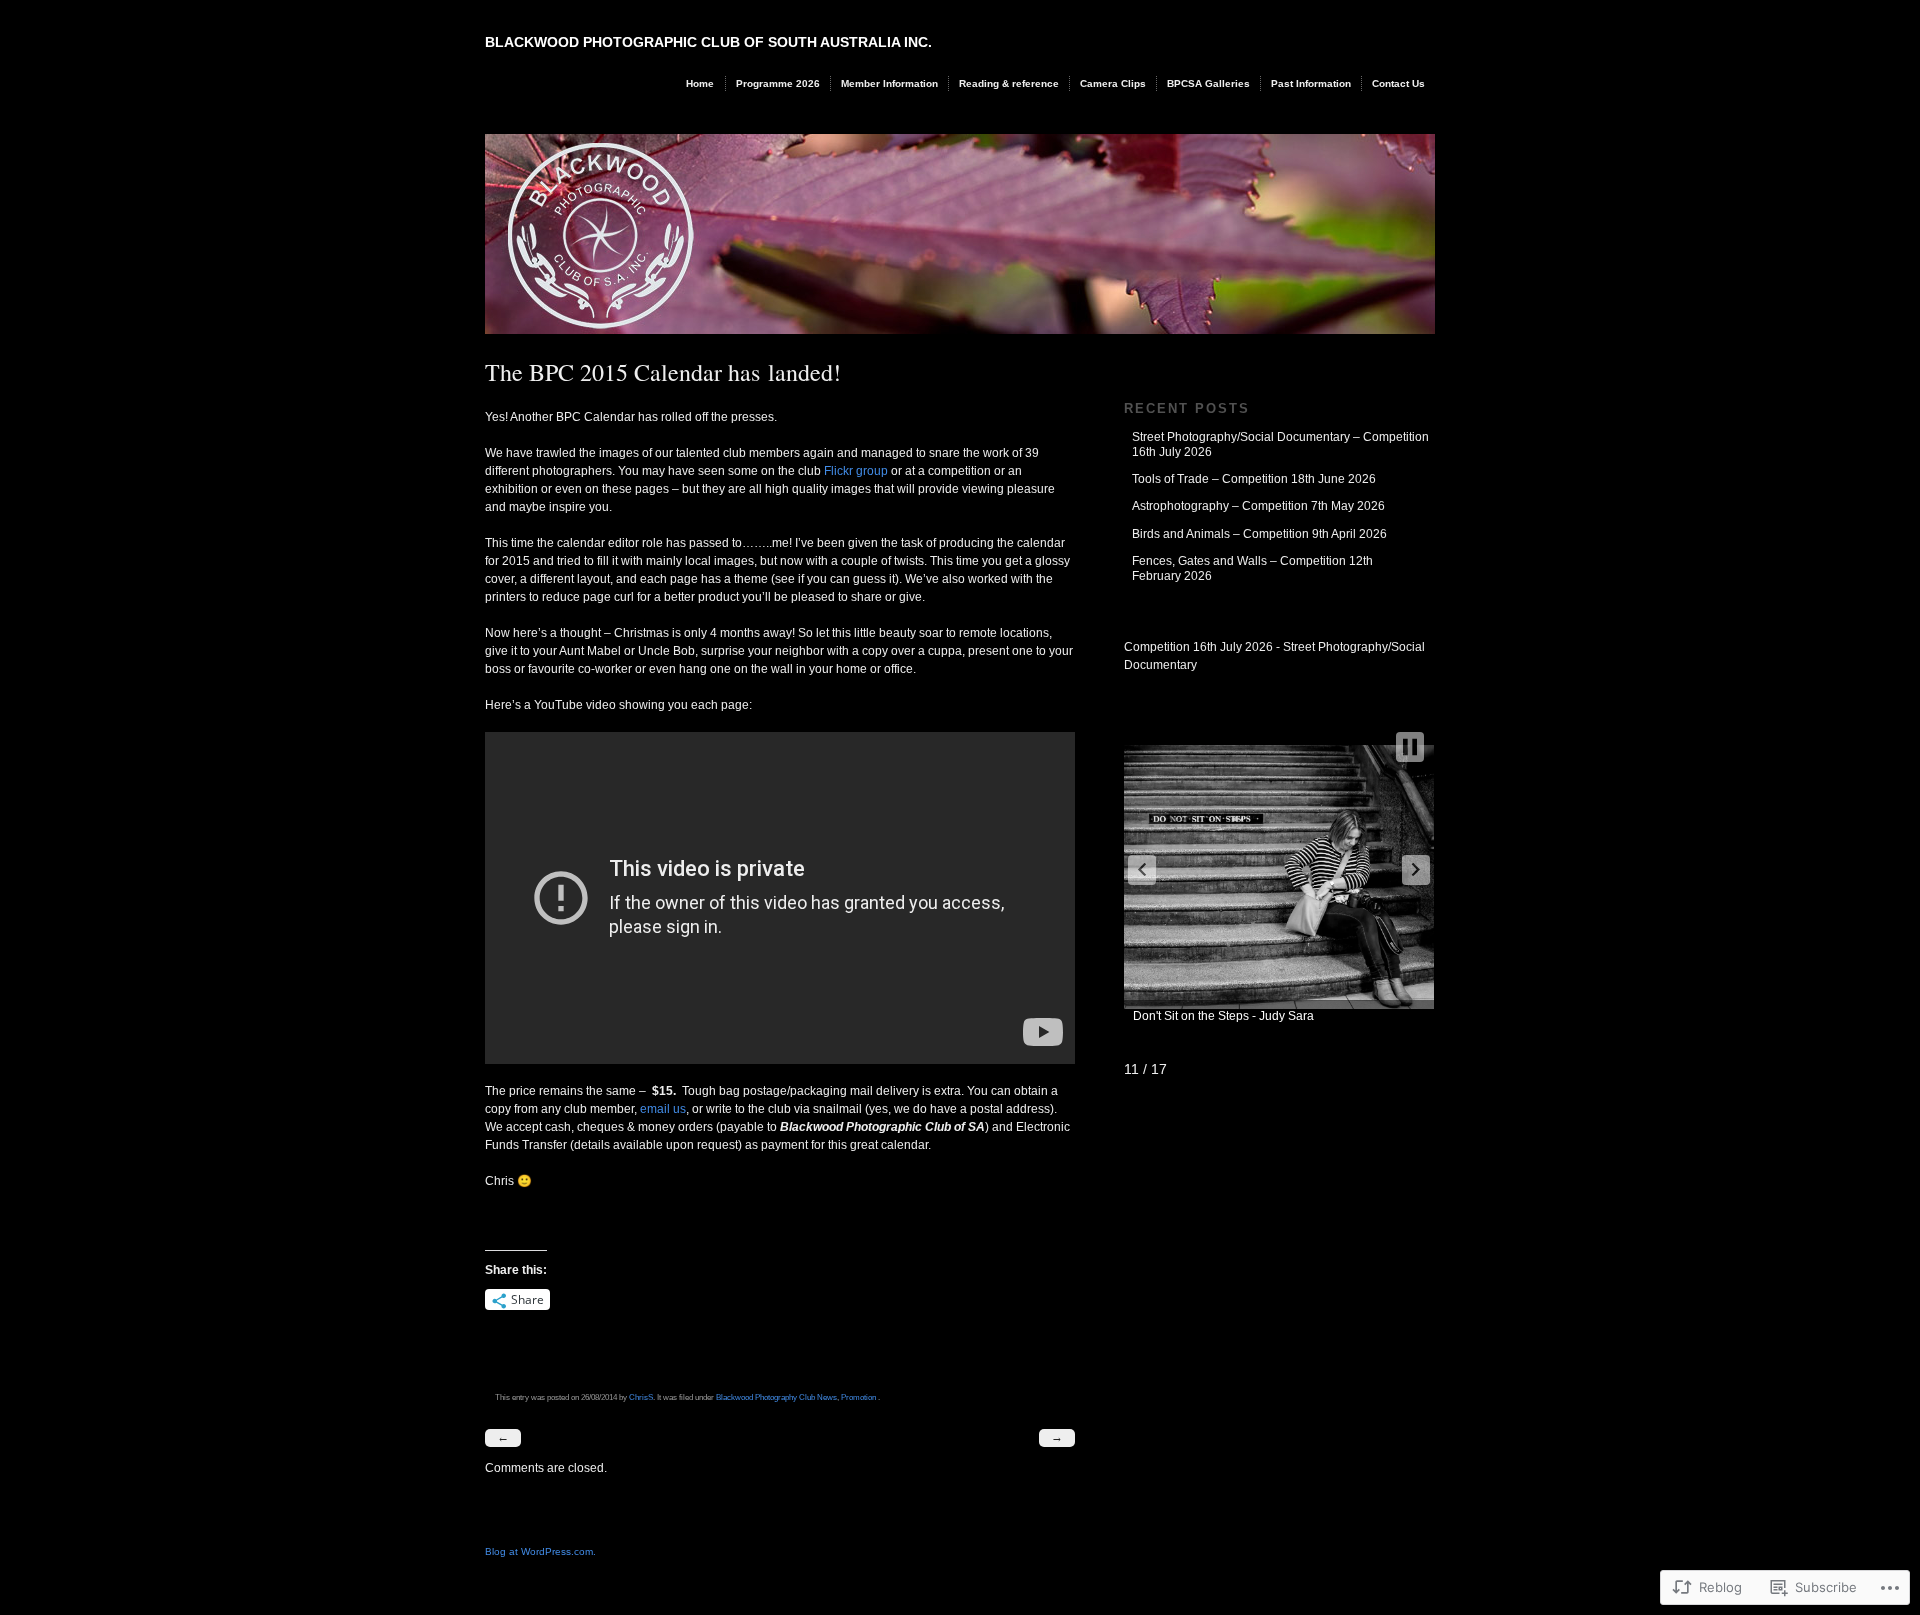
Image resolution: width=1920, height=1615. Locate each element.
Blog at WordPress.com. (540, 1551)
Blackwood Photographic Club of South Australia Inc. (708, 42)
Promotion (858, 1397)
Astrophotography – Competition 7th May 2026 (1258, 506)
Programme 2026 (778, 83)
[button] (1142, 870)
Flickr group (856, 471)
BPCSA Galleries (1208, 83)
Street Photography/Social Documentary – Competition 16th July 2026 (1280, 444)
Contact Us (1398, 83)
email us (661, 1109)
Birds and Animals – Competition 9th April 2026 (1259, 534)
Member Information (889, 83)
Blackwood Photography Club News (776, 1397)
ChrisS (641, 1397)
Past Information (1311, 83)
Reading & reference (1009, 83)
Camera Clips (1113, 83)
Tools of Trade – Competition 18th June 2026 (1254, 479)
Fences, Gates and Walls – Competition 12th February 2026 (1252, 568)
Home (700, 83)
